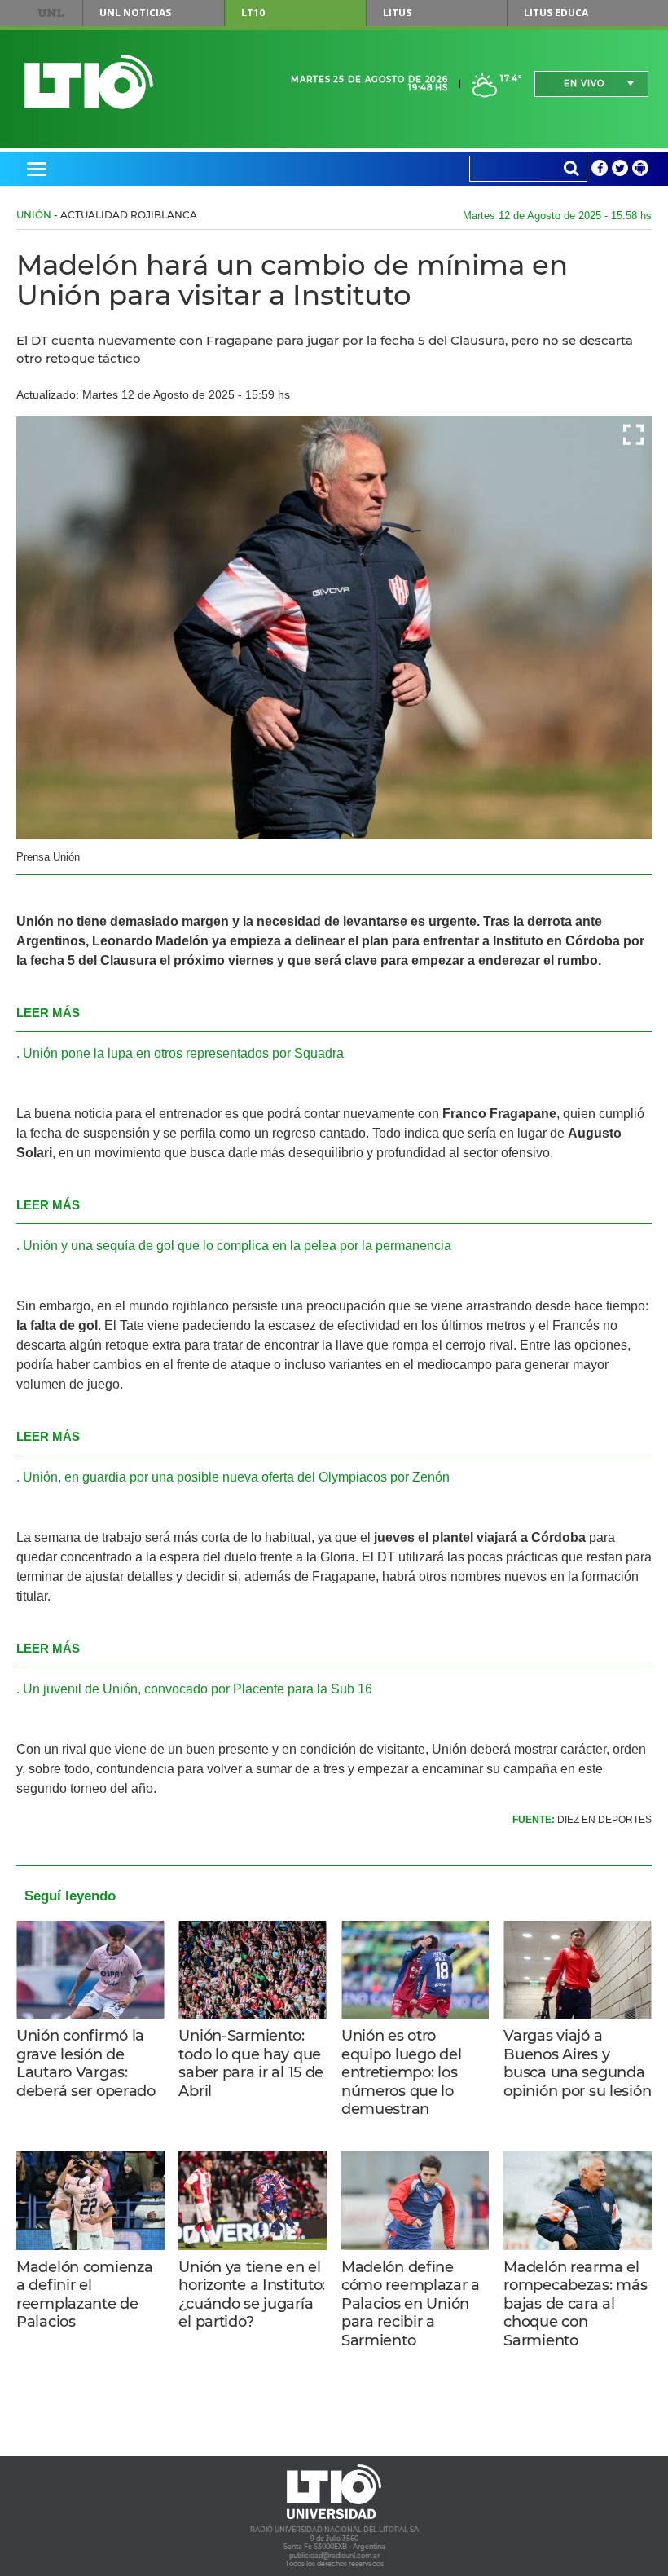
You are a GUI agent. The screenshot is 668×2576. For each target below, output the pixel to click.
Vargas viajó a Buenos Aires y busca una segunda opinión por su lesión (577, 2063)
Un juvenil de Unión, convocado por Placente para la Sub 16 (198, 1689)
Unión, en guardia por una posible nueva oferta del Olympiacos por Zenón (236, 1477)
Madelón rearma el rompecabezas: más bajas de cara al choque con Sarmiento (575, 2304)
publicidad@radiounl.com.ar (334, 2556)
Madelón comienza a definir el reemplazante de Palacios (84, 2295)
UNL (51, 13)
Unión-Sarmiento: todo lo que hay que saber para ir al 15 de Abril (251, 2063)
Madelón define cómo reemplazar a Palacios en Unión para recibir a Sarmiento (411, 2304)
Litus (397, 13)
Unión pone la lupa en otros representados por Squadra (183, 1053)
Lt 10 (89, 82)
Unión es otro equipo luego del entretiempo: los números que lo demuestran (401, 2072)
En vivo (584, 84)
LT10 (253, 13)
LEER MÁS (48, 1013)
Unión (34, 215)
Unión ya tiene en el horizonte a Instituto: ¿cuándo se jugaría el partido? (252, 2295)
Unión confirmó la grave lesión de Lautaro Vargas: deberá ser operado (86, 2063)
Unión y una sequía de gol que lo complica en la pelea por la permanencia (237, 1246)
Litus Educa (556, 13)
